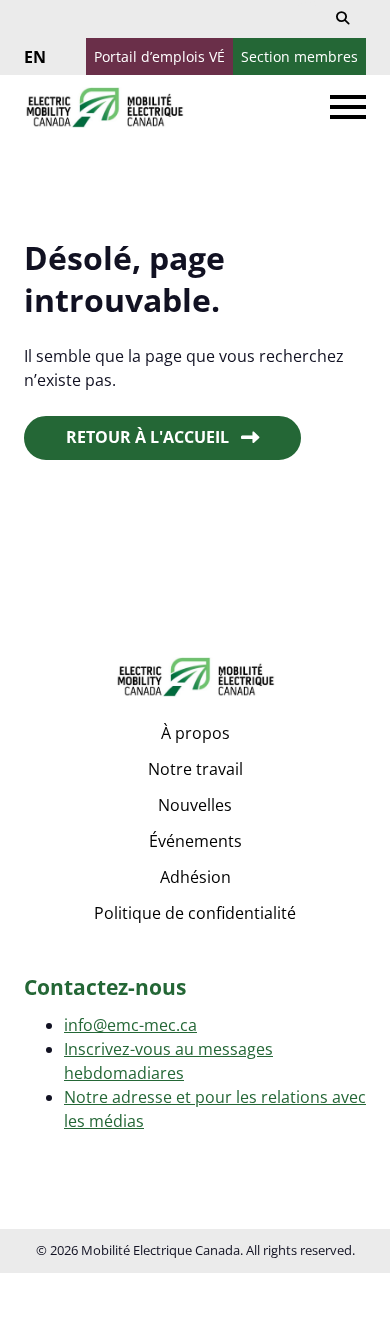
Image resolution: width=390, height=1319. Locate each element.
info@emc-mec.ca (130, 1025)
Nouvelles (195, 805)
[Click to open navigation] (348, 107)
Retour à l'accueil (147, 437)
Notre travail (195, 769)
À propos (195, 733)
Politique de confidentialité (195, 913)
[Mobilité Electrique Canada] (104, 107)
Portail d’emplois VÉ (159, 56)
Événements (195, 841)
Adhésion (195, 877)
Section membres (299, 56)
